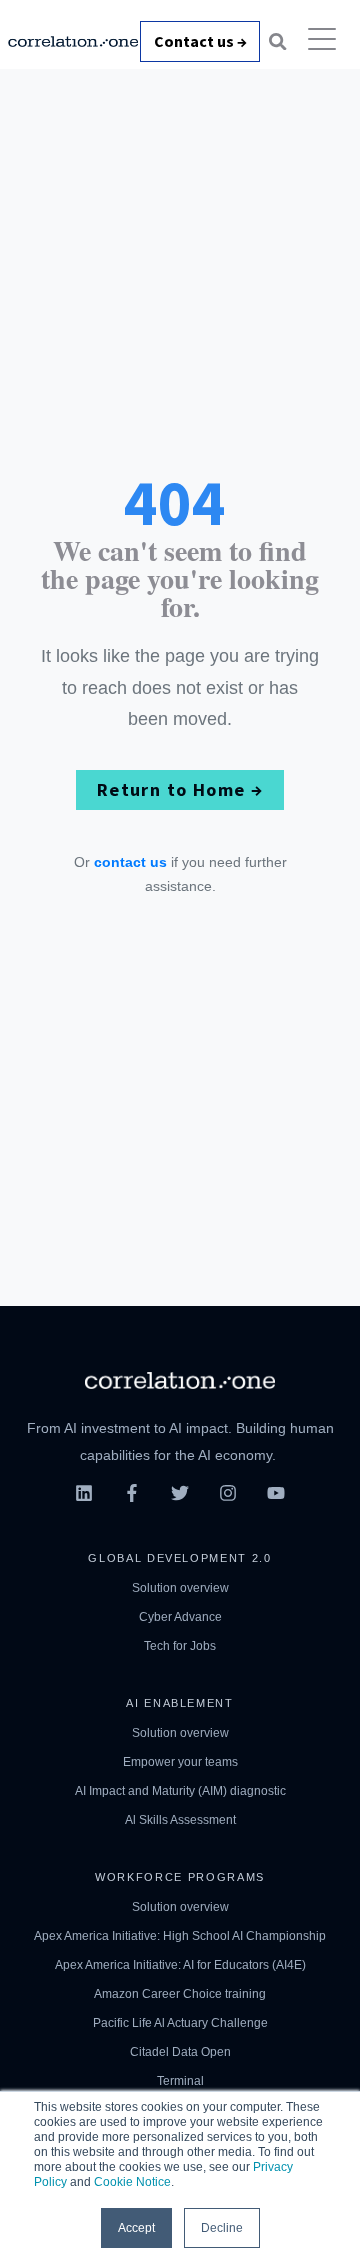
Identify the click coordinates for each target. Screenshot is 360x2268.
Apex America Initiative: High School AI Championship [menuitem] (180, 1936)
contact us (130, 862)
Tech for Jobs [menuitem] (180, 1646)
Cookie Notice (132, 2182)
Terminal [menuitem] (180, 2081)
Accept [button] (136, 2228)
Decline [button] (222, 2228)
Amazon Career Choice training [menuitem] (180, 1994)
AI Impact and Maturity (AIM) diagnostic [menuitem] (180, 1791)
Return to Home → (180, 789)
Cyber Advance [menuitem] (180, 1617)
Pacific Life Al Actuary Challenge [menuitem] (180, 2023)
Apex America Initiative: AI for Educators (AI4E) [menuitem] (180, 1965)
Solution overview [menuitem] (180, 1588)
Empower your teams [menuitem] (180, 1762)
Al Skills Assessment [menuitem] (180, 1820)
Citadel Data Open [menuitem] (180, 2052)
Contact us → (200, 41)
